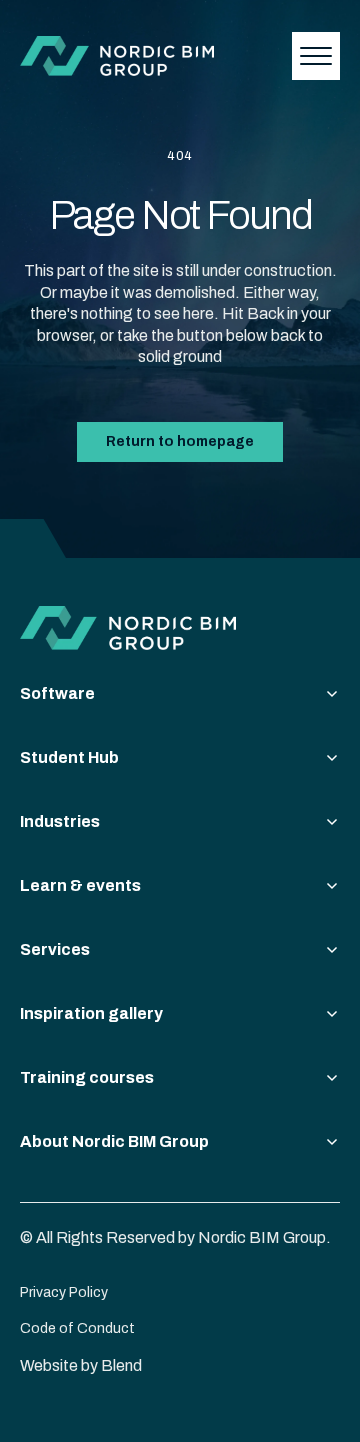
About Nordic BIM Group (114, 1141)
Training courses (87, 1077)
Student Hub (69, 757)
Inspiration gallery (91, 1013)
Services (55, 949)
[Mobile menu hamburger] (316, 56)
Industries (60, 821)
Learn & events (80, 885)
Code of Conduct (77, 1328)
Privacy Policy (64, 1292)
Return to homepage (180, 441)
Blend (121, 1365)
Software (57, 693)
